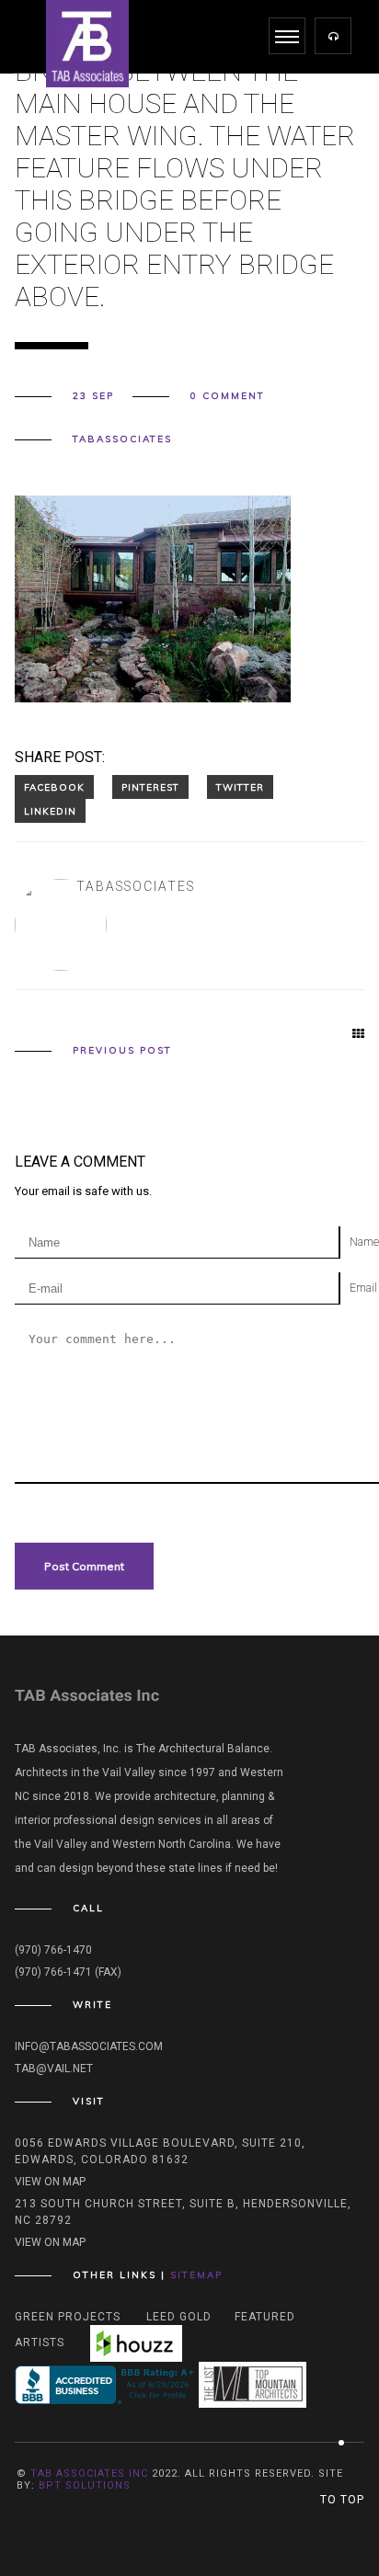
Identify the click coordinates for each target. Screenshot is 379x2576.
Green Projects (68, 2317)
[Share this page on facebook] (54, 787)
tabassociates (122, 439)
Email (363, 1288)
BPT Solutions (85, 2485)
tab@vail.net (54, 2069)
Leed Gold (179, 2317)
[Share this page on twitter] (240, 787)
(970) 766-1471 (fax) (68, 1972)
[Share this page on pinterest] (150, 787)
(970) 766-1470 (53, 1950)
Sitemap (196, 2275)
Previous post (122, 1051)
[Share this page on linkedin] (50, 811)
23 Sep (93, 396)
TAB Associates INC (89, 2473)
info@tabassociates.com (89, 2046)
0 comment (228, 396)
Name (364, 1242)
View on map (50, 2182)
